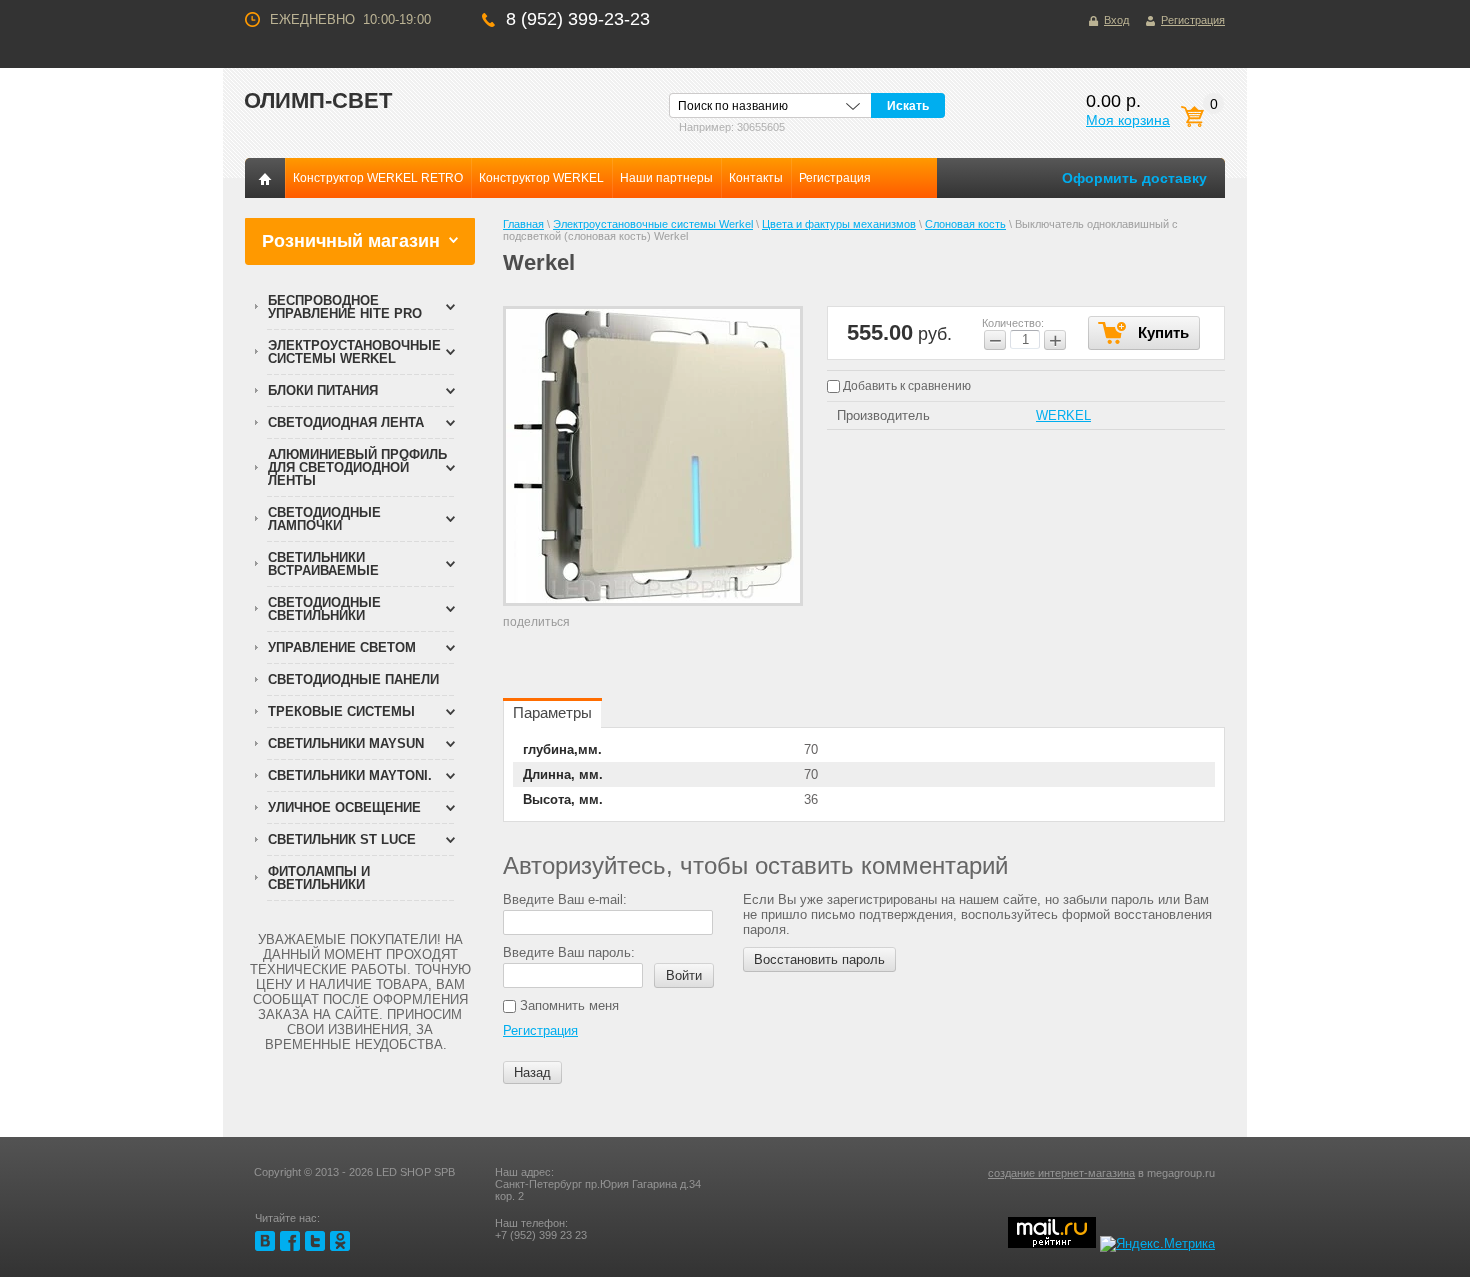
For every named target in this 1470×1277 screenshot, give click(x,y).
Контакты (756, 178)
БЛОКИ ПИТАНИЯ (323, 390)
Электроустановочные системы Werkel (354, 352)
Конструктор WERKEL (541, 178)
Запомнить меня (567, 1005)
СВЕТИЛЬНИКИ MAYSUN (346, 743)
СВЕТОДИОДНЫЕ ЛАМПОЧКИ (324, 519)
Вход (1116, 20)
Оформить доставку (1134, 178)
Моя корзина (1128, 120)
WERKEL (1063, 415)
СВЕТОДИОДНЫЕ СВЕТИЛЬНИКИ (324, 609)
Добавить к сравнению (905, 386)
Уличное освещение (344, 807)
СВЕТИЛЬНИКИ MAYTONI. (350, 775)
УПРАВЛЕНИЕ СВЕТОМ (342, 647)
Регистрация (1193, 20)
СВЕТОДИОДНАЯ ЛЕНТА (346, 422)
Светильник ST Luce (342, 839)
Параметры (552, 712)
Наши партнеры (666, 178)
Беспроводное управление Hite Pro (345, 307)
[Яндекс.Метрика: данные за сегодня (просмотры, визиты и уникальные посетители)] (1157, 1244)
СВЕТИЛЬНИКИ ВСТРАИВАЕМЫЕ (323, 564)
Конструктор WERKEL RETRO (378, 178)
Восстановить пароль (819, 959)
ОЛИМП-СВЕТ (318, 100)
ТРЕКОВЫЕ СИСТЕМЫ (341, 711)
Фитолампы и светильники (319, 878)
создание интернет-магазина (1061, 1173)
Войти (684, 975)
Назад (532, 1072)
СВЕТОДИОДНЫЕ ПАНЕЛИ (353, 679)
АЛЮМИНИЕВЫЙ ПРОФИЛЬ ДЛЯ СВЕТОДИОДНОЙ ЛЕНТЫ (357, 467)
